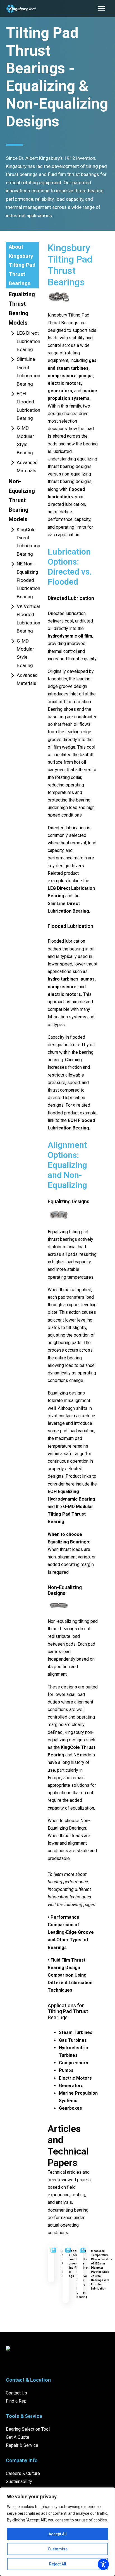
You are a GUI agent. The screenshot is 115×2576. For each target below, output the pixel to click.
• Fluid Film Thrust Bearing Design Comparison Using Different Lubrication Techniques (70, 1975)
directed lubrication (66, 504)
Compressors (74, 2063)
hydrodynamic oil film (70, 636)
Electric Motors (75, 2078)
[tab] (22, 265)
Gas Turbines (73, 2040)
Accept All (58, 2534)
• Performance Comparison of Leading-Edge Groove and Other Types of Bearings (71, 1932)
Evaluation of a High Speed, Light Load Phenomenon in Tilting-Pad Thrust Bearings (71, 2264)
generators (60, 391)
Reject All (58, 2564)
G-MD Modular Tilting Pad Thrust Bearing (70, 1514)
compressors (62, 376)
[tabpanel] (73, 1276)
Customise (58, 2549)
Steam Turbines (76, 2032)
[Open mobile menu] (101, 8)
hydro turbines (63, 979)
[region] (57, 2532)
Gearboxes (70, 2108)
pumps (86, 376)
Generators (71, 2086)
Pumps (66, 2070)
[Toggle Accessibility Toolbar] (103, 2564)
